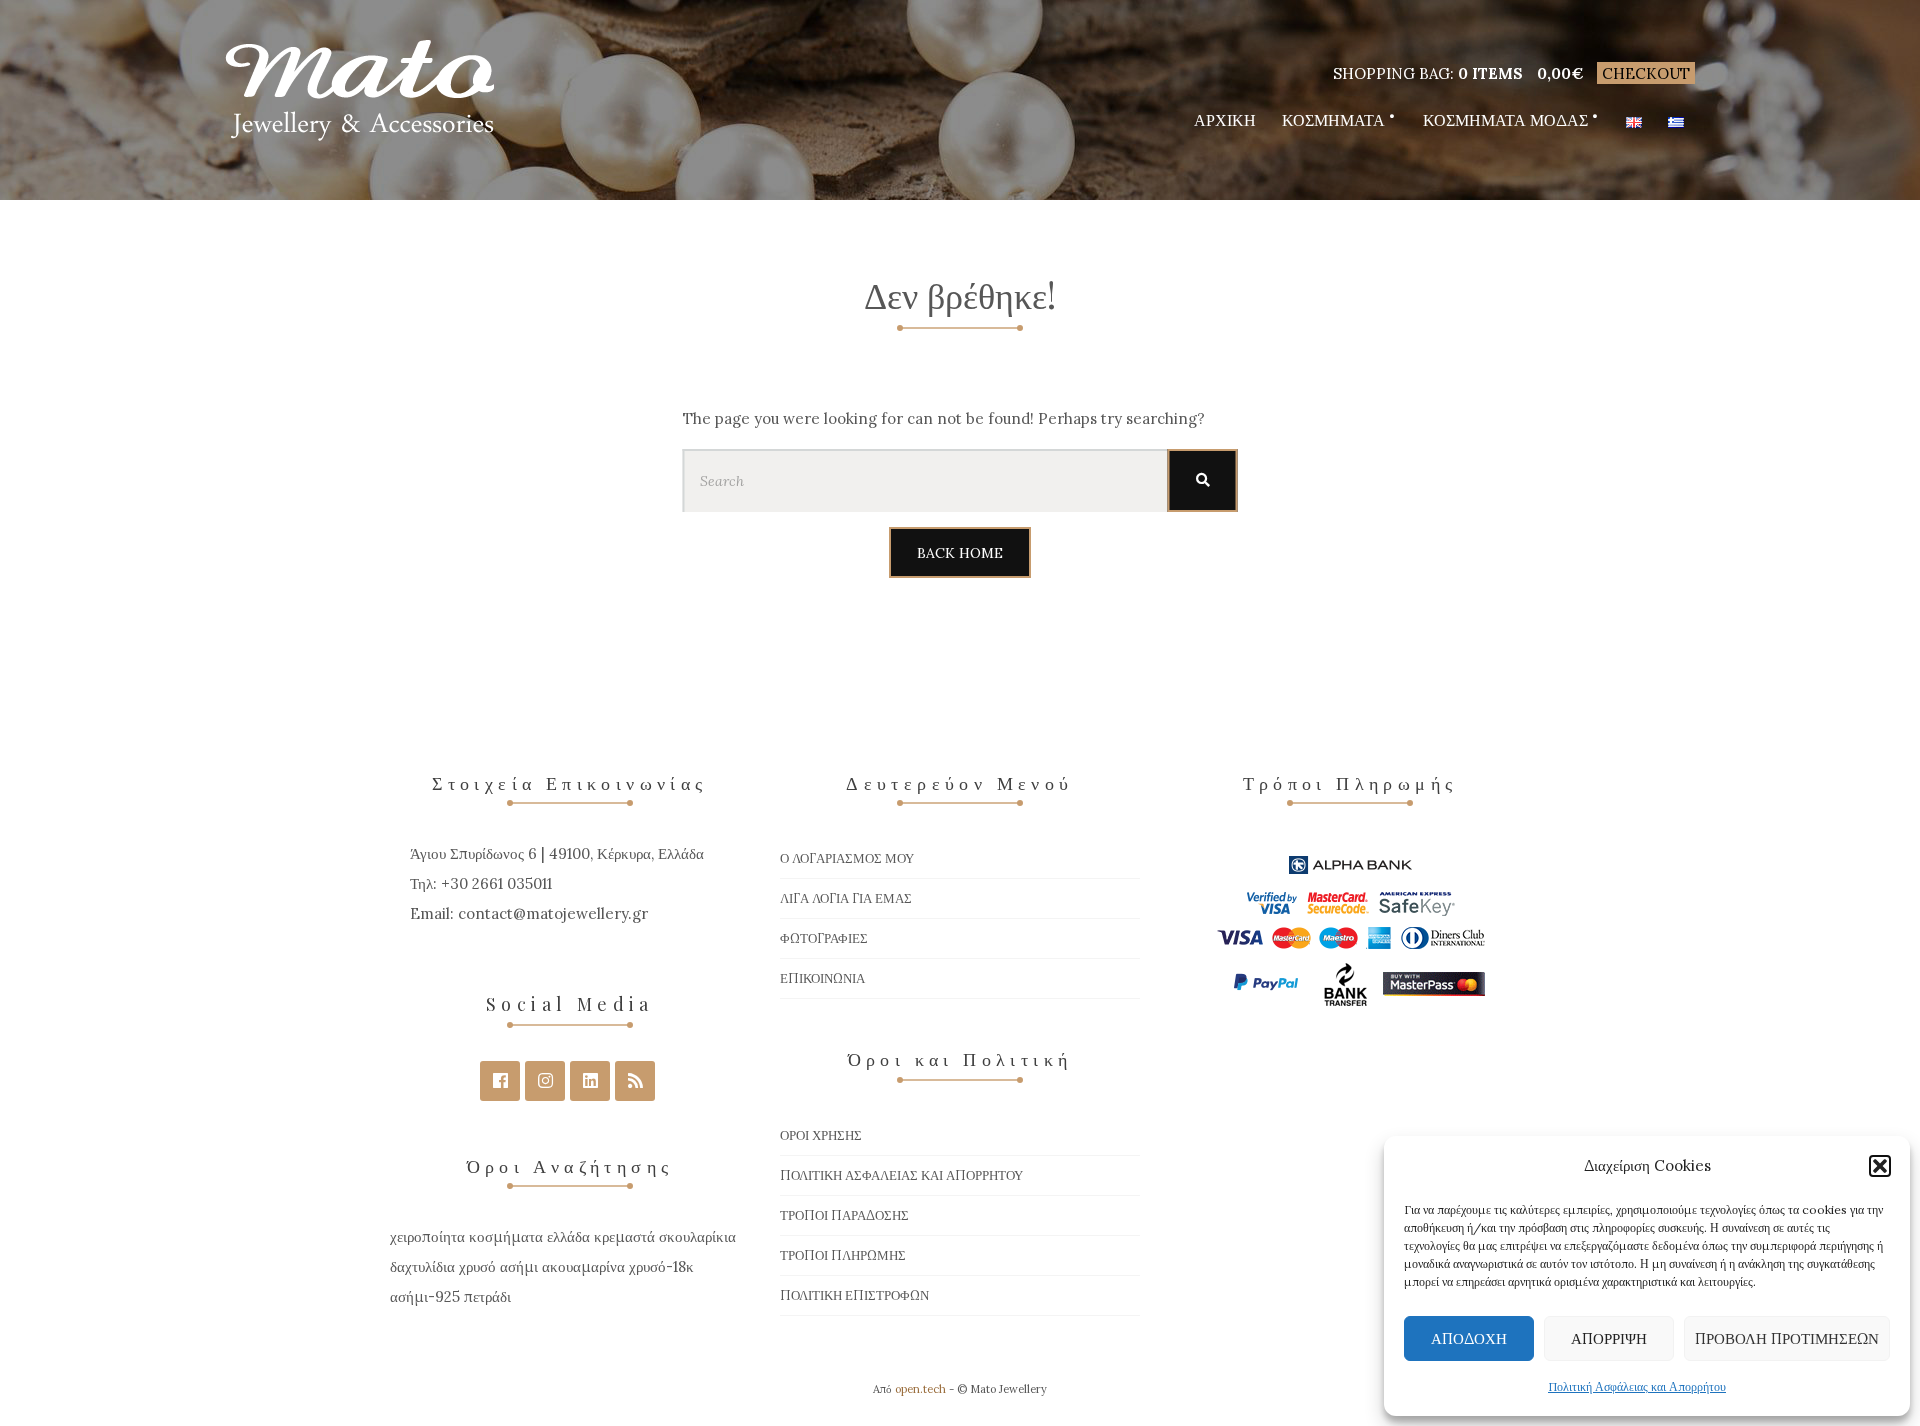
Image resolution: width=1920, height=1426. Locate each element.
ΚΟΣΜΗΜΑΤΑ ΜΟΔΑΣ (1505, 120)
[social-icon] (500, 1081)
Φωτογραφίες (824, 938)
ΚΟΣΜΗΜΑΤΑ (1333, 120)
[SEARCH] (1203, 480)
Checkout (1646, 73)
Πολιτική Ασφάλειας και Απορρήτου (1637, 1386)
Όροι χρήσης (821, 1135)
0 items (1490, 73)
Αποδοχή (1469, 1338)
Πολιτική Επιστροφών (854, 1295)
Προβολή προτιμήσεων (1787, 1338)
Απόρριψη (1609, 1338)
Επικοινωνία (822, 978)
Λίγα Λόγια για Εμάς (846, 898)
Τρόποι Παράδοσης (844, 1215)
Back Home (960, 553)
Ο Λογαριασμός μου (847, 858)
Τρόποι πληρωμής (843, 1255)
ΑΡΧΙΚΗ (1225, 120)
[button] (1880, 1166)
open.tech (920, 1389)
